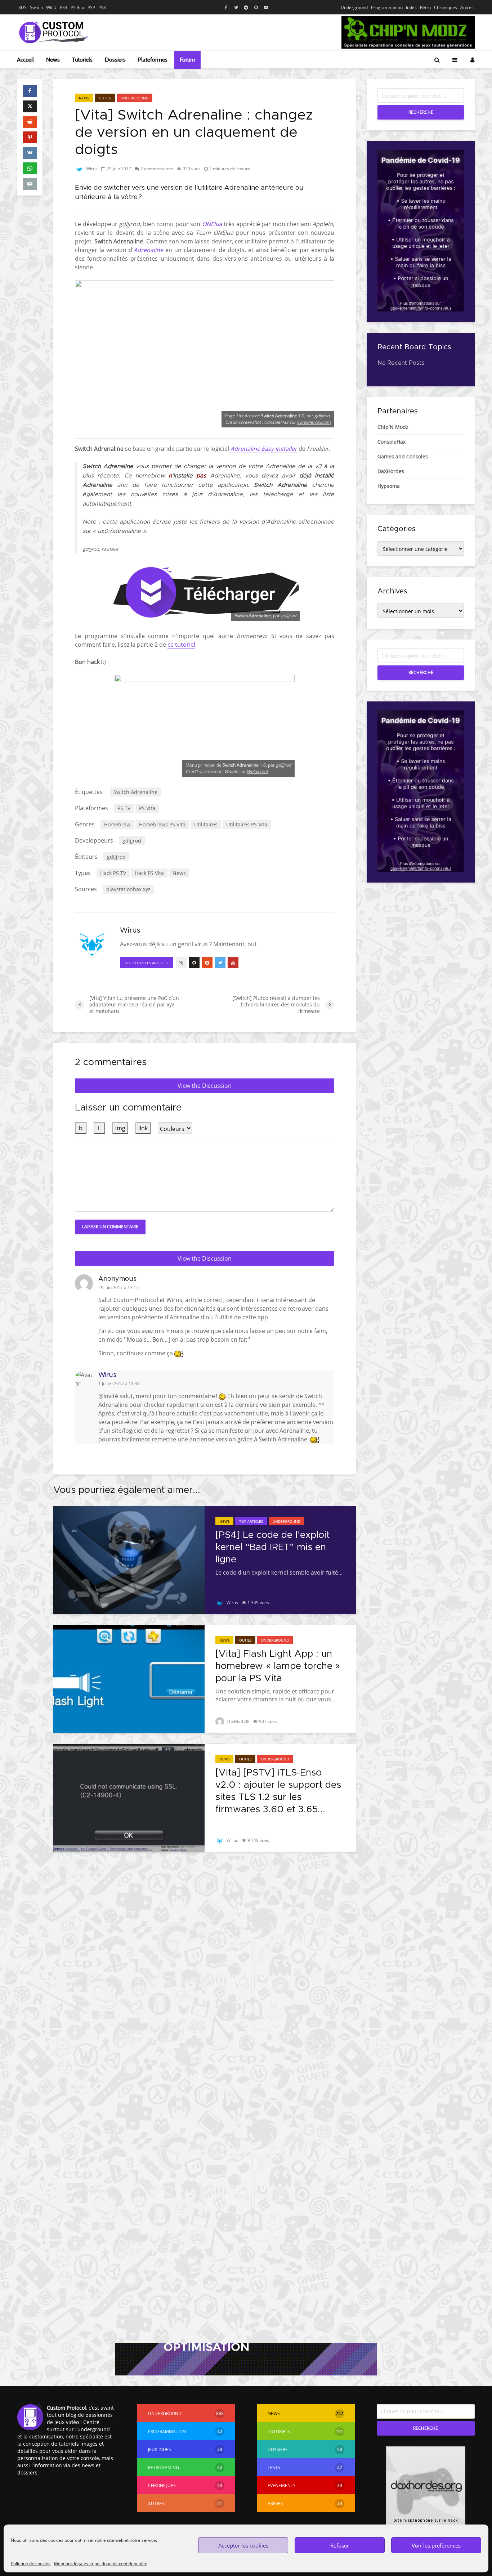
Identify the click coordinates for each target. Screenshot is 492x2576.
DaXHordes (391, 471)
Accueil (25, 60)
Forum (187, 60)
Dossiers (115, 60)
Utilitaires (206, 824)
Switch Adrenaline (135, 792)
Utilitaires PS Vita (247, 824)
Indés (411, 7)
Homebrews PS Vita (162, 824)
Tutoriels (82, 60)
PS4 (64, 7)
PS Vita (77, 7)
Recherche (421, 112)
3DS (23, 7)
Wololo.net (257, 771)
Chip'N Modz (393, 427)
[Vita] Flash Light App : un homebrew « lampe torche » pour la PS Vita (278, 1666)
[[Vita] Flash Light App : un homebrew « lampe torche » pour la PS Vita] (129, 1678)
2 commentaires (157, 169)
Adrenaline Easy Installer (264, 449)
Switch (36, 7)
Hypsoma (389, 486)
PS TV (124, 808)
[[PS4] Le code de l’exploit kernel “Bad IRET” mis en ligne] (129, 1559)
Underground (354, 7)
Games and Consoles (403, 456)
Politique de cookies (31, 2564)
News (53, 60)
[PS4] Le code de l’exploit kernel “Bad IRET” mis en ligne (272, 1547)
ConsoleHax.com (314, 422)
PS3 (102, 7)
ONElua (212, 224)
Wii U (51, 7)
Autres (467, 7)
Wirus (91, 169)
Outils (105, 98)
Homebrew (117, 824)
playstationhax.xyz (128, 889)
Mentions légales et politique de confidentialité (101, 2564)
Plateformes (153, 60)
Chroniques (446, 7)
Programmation (387, 7)
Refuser (340, 2545)
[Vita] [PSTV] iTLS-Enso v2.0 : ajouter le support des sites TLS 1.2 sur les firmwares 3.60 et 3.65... (278, 1791)
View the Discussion (205, 1086)
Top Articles (251, 1521)
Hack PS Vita (149, 873)
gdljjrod (132, 841)
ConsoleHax (392, 442)
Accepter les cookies (243, 2545)
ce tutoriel (181, 645)
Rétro (425, 7)
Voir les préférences (436, 2545)
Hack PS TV (113, 873)
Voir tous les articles (146, 963)
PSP (91, 7)
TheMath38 (238, 1721)
